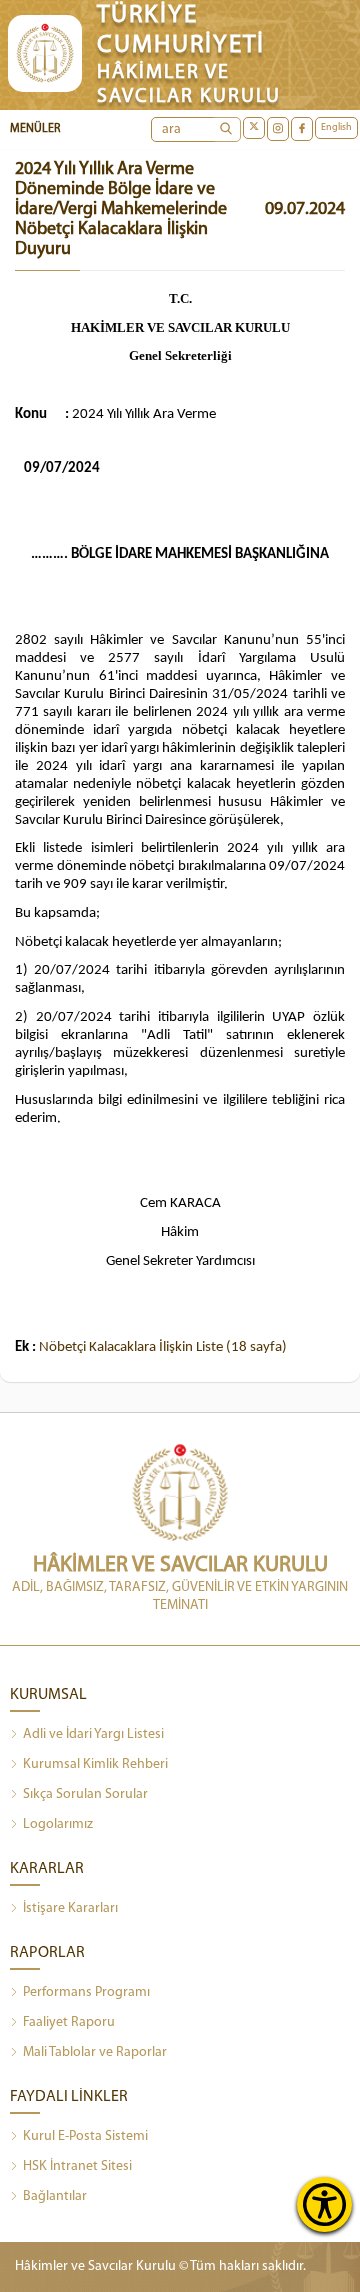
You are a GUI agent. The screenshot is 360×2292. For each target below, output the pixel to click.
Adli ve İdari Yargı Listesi (93, 1734)
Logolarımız (58, 1824)
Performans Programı (86, 1992)
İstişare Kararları (70, 1908)
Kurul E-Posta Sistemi (85, 2136)
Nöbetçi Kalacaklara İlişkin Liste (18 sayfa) (163, 1347)
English (336, 127)
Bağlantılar (55, 2196)
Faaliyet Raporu (69, 2022)
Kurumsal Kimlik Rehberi (95, 1764)
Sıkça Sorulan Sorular (85, 1794)
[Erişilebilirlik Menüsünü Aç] (324, 2204)
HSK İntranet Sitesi (77, 2166)
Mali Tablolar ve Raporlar (95, 2052)
